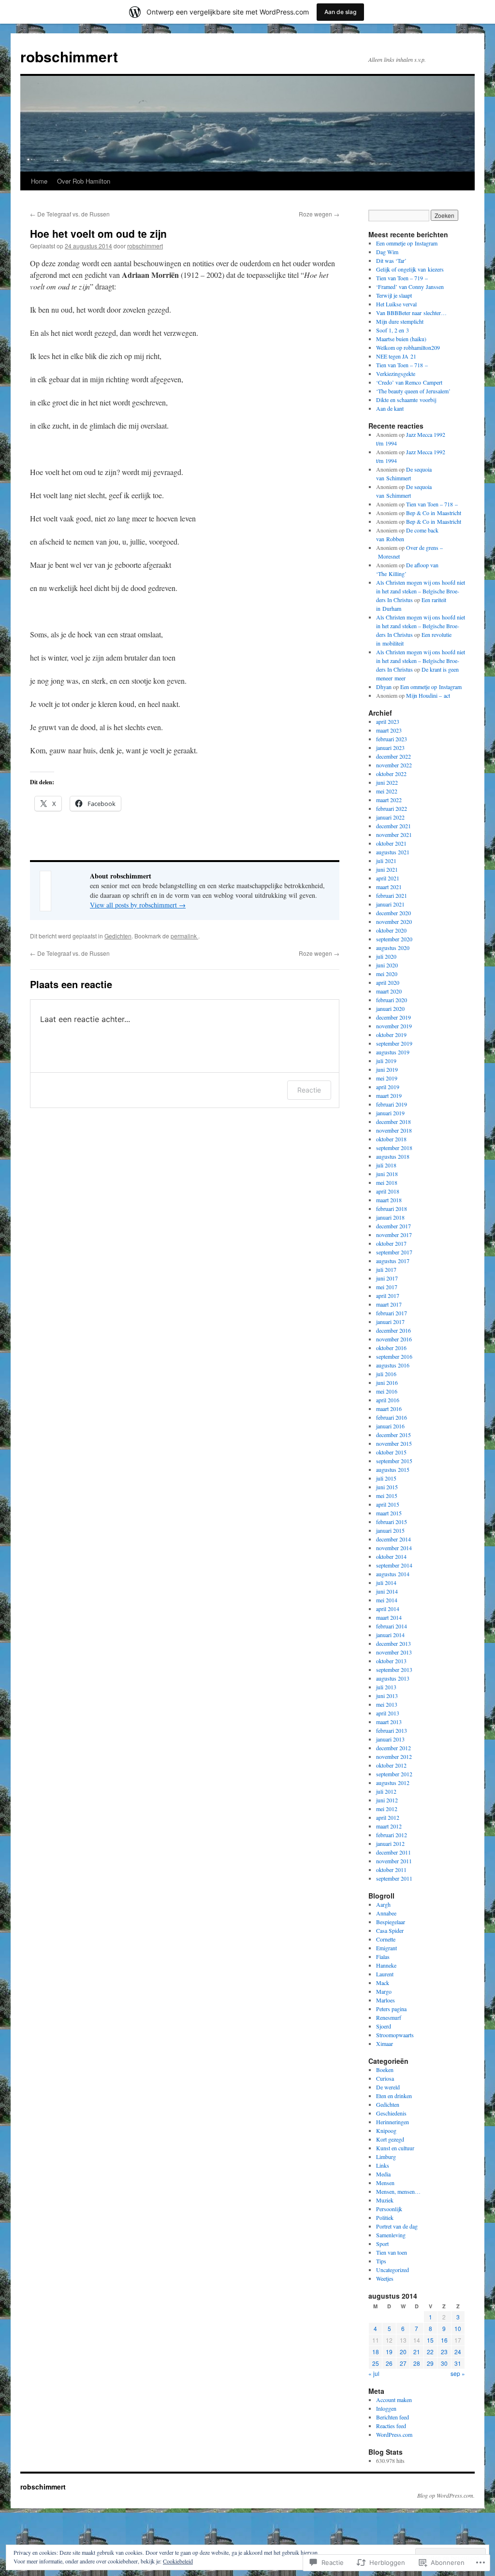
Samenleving (391, 2235)
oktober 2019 (391, 1035)
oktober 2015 (391, 1452)
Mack (383, 1983)
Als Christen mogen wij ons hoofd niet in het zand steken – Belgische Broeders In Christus (421, 591)
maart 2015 (389, 1513)
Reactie (309, 1090)
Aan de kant (390, 408)
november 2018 (394, 1130)
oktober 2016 (391, 1348)
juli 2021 (386, 861)
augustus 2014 (393, 1574)
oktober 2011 (391, 1870)
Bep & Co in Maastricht (434, 513)
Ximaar (385, 2044)
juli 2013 (386, 1687)
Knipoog (386, 2130)
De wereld (388, 2087)
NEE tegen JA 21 (396, 356)
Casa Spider (390, 1930)
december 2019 (393, 1017)
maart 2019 (389, 1095)
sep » (458, 2373)
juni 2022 (387, 782)
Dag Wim (387, 252)
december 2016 (393, 1330)
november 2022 (394, 765)
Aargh (383, 1904)
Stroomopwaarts (395, 2035)
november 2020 (394, 921)
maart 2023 (389, 730)
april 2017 (388, 1295)
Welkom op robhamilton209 (408, 347)
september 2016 (394, 1356)
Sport (382, 2244)
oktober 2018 (391, 1139)
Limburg (386, 2157)
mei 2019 (387, 1078)
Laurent (385, 1974)
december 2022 (393, 756)
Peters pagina (391, 2009)
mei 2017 (387, 1287)
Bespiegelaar (391, 1922)
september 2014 (394, 1565)
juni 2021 (387, 869)
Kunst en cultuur (395, 2148)
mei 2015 (387, 1496)
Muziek (385, 2200)
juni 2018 (387, 1174)
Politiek (385, 2217)
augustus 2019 (393, 1052)
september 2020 (394, 939)
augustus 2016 (393, 1365)
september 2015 (394, 1461)
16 (444, 2340)
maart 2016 (389, 1409)
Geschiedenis (391, 2113)
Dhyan (384, 687)
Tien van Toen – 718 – (402, 365)
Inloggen (386, 2408)
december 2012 (393, 1748)
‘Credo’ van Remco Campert (409, 382)
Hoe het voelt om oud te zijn (98, 233)
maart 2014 (389, 1617)
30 (444, 2363)
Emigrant (386, 1948)
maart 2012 (389, 1826)
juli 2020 (386, 956)
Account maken (394, 2400)
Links (383, 2165)
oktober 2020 (391, 930)
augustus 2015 (393, 1469)
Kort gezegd (390, 2139)
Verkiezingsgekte (396, 374)
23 (444, 2352)
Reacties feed (391, 2426)
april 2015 (388, 1504)
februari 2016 (392, 1417)
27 (403, 2363)
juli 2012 (386, 1791)
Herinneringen (393, 2122)
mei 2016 (387, 1391)
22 (430, 2352)
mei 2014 (387, 1600)
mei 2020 (387, 974)
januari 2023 (390, 748)
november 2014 (394, 1548)
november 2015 (394, 1443)
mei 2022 (387, 791)
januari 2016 (390, 1426)
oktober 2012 (391, 1765)
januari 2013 (390, 1739)
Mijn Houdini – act (428, 695)
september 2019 (394, 1043)
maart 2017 (389, 1304)
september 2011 (394, 1878)
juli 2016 (386, 1374)
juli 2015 (386, 1478)
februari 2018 (392, 1209)
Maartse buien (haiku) (401, 339)
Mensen (385, 2183)
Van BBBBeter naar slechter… (411, 313)
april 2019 (388, 1087)
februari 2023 (392, 739)
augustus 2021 (393, 852)
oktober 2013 (391, 1661)
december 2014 (393, 1539)
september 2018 (394, 1148)
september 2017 (394, 1252)
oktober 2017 (391, 1243)
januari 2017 (390, 1322)
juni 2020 (387, 965)
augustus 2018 (393, 1156)
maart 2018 (389, 1200)
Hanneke (386, 1965)
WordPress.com (394, 2434)
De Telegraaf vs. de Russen (70, 214)
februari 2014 (392, 1626)
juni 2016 (387, 1382)
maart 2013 (389, 1722)
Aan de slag (340, 12)
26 (389, 2363)
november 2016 (394, 1339)
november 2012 (394, 1756)
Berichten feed (393, 2417)
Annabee (386, 1913)
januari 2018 (390, 1217)
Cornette (386, 1939)
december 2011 (393, 1852)
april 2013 (388, 1713)
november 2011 (394, 1861)
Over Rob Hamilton (84, 181)
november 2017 (394, 1235)
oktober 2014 (391, 1556)
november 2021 (394, 835)
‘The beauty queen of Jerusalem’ (413, 391)
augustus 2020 (393, 948)
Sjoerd (384, 2026)
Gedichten (118, 936)
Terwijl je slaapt (394, 295)
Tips (381, 2261)
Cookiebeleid (178, 2561)
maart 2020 (389, 991)
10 (458, 2328)
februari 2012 (392, 1835)
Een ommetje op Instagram (407, 243)
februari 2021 (392, 895)
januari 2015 (390, 1530)
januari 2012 (390, 1843)
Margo (384, 1991)
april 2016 (388, 1400)
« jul (374, 2373)
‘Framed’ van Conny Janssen (410, 287)
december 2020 (393, 913)
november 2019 (394, 1026)
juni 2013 (387, 1696)
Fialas (383, 1957)
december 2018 (393, 1122)
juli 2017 (386, 1269)
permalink (184, 936)
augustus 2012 (393, 1783)
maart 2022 (389, 800)
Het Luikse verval (396, 304)
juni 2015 (387, 1487)
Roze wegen (319, 214)
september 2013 (394, 1669)
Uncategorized (393, 2270)
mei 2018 (387, 1182)
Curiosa (385, 2078)
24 (458, 2352)
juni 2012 (387, 1800)
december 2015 (393, 1435)
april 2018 (388, 1191)
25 (376, 2363)
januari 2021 (390, 904)
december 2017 (393, 1226)
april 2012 (388, 1817)
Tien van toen (392, 2252)
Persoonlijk (389, 2209)
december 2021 (393, 826)
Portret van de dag (397, 2226)
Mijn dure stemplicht (400, 321)
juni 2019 (387, 1069)
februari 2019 (392, 1104)
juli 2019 (386, 1061)
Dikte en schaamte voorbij (406, 400)
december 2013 (393, 1643)
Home (39, 181)
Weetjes (385, 2278)
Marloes (386, 2000)
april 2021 (388, 878)
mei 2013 (387, 1704)
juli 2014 (386, 1583)
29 (430, 2363)
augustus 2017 (393, 1261)
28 (417, 2363)
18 (376, 2352)
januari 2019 (390, 1113)
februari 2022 (392, 808)
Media (383, 2174)
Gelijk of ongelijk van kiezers (410, 269)
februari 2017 (392, 1313)
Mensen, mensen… (398, 2191)
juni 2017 (387, 1278)
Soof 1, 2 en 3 (393, 330)
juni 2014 (387, 1591)
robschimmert (69, 56)
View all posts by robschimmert (138, 905)
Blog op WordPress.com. (446, 2495)
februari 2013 (392, 1730)
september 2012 (394, 1774)
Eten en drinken (394, 2096)
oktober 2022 (391, 774)
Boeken (385, 2070)
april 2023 (388, 721)
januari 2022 (390, 817)
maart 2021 (389, 887)
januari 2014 (390, 1635)
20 (403, 2352)
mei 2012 (387, 1809)
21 (417, 2352)
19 (389, 2352)
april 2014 (388, 1609)
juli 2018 (386, 1165)
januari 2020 (390, 1008)
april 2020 (388, 982)
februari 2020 (392, 1000)
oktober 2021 (391, 843)
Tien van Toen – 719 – (402, 278)
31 (458, 2363)
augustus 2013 (393, 1678)
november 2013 (394, 1652)
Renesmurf (389, 2017)
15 (430, 2340)
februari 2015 (392, 1522)
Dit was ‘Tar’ (391, 260)
